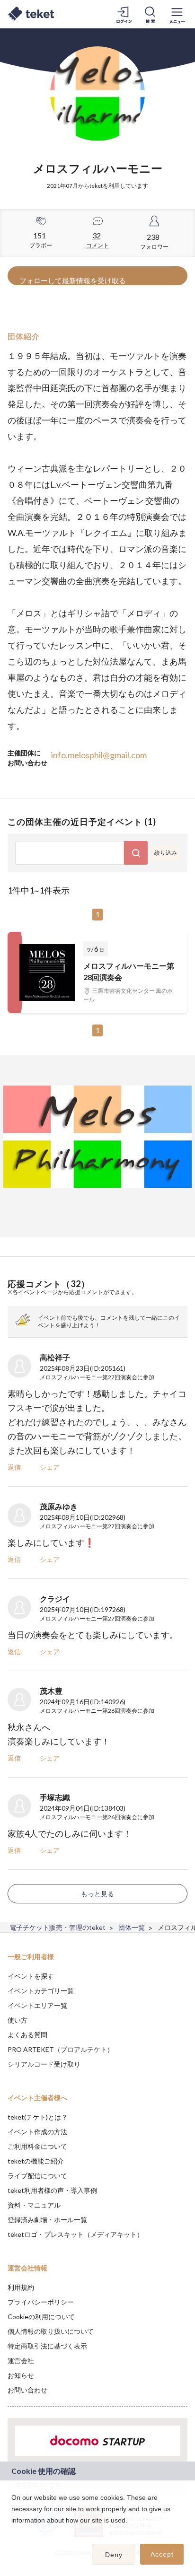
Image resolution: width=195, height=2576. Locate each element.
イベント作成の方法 (37, 2132)
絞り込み (166, 853)
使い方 (18, 2020)
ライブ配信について (37, 2176)
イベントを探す (31, 1976)
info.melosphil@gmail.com (99, 755)
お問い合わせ (27, 2390)
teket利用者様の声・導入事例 (52, 2190)
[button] (13, 2532)
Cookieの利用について (41, 2317)
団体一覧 (132, 1927)
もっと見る (97, 1894)
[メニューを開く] (177, 14)
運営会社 (21, 2361)
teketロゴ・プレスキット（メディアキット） (75, 2234)
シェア (50, 1467)
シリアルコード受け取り (44, 2064)
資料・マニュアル (34, 2205)
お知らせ (21, 2375)
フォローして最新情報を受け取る (73, 280)
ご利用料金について (37, 2146)
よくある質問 (27, 2035)
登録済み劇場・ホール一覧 (47, 2220)
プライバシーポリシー (41, 2302)
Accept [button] (162, 2554)
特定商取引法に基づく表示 (47, 2346)
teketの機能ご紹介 (36, 2161)
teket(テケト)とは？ (38, 2117)
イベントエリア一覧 (37, 2005)
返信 (14, 1467)
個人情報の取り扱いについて (51, 2331)
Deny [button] (114, 2555)
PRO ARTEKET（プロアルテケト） (61, 2049)
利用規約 (21, 2287)
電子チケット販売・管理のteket (58, 1927)
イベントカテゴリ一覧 (41, 1991)
